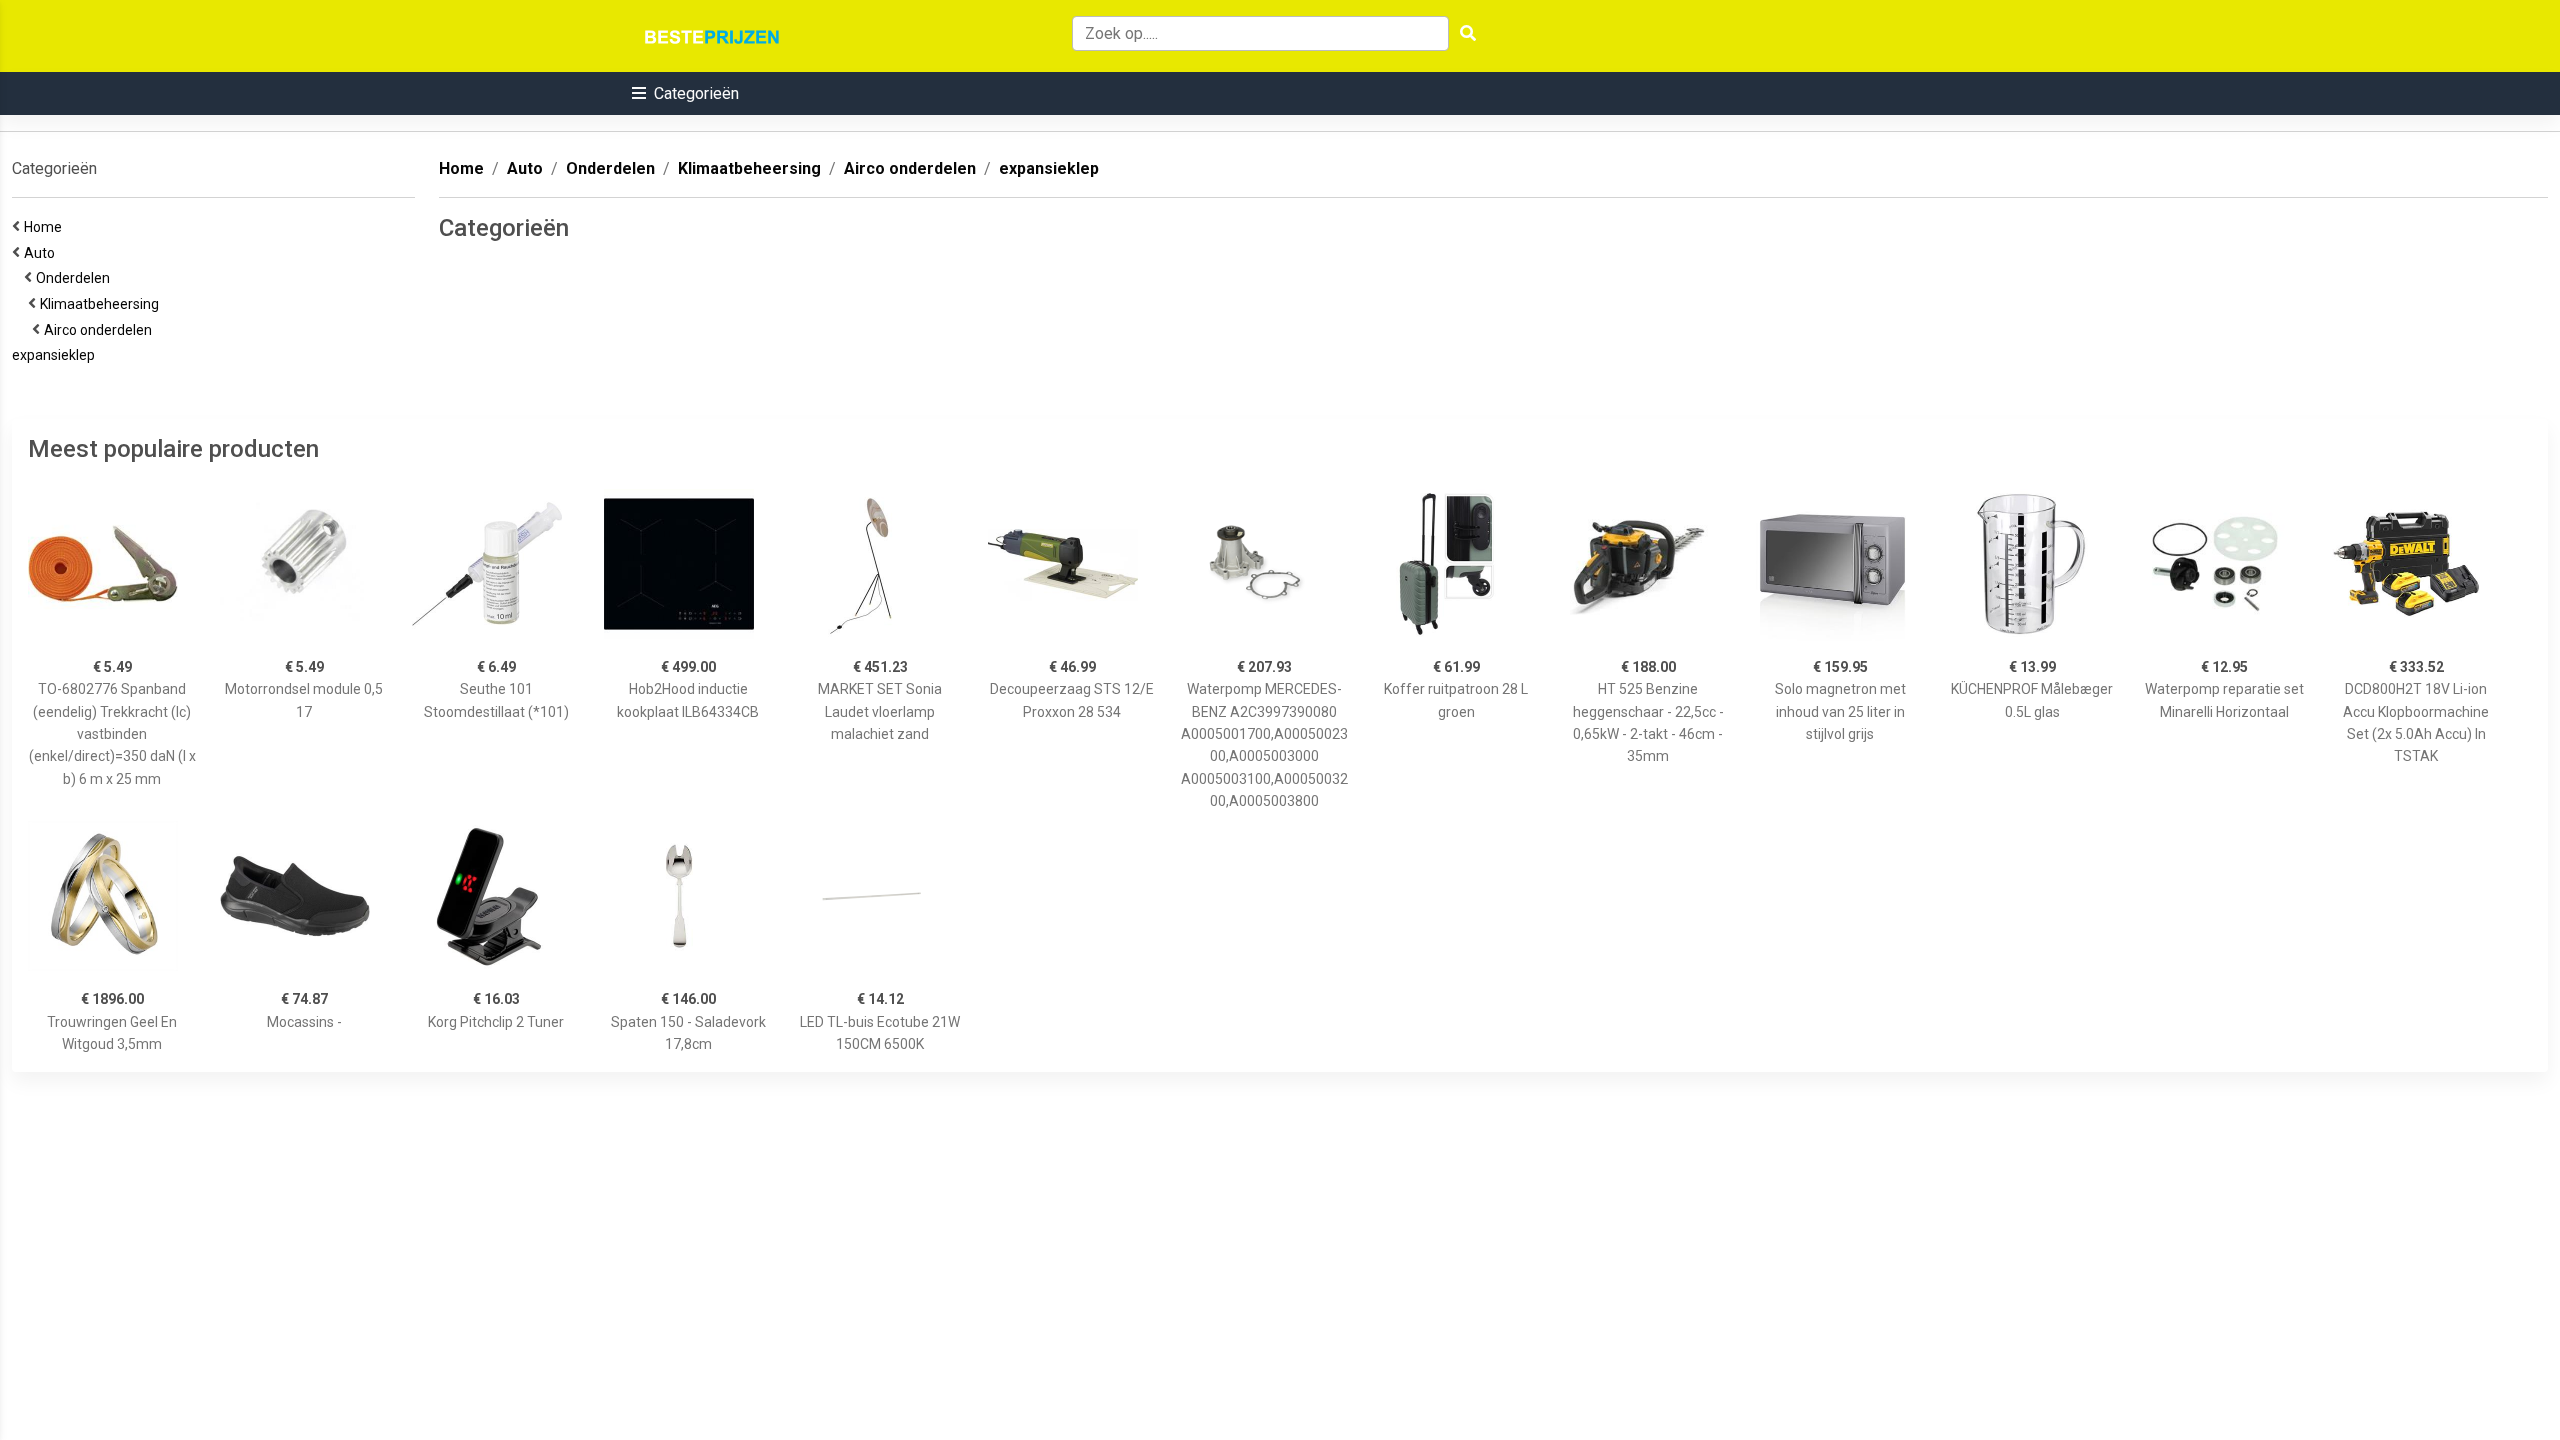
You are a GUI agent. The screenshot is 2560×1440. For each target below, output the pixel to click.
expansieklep (56, 355)
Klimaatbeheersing (102, 304)
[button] (685, 93)
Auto (42, 253)
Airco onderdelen (101, 330)
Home (46, 227)
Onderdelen (76, 278)
